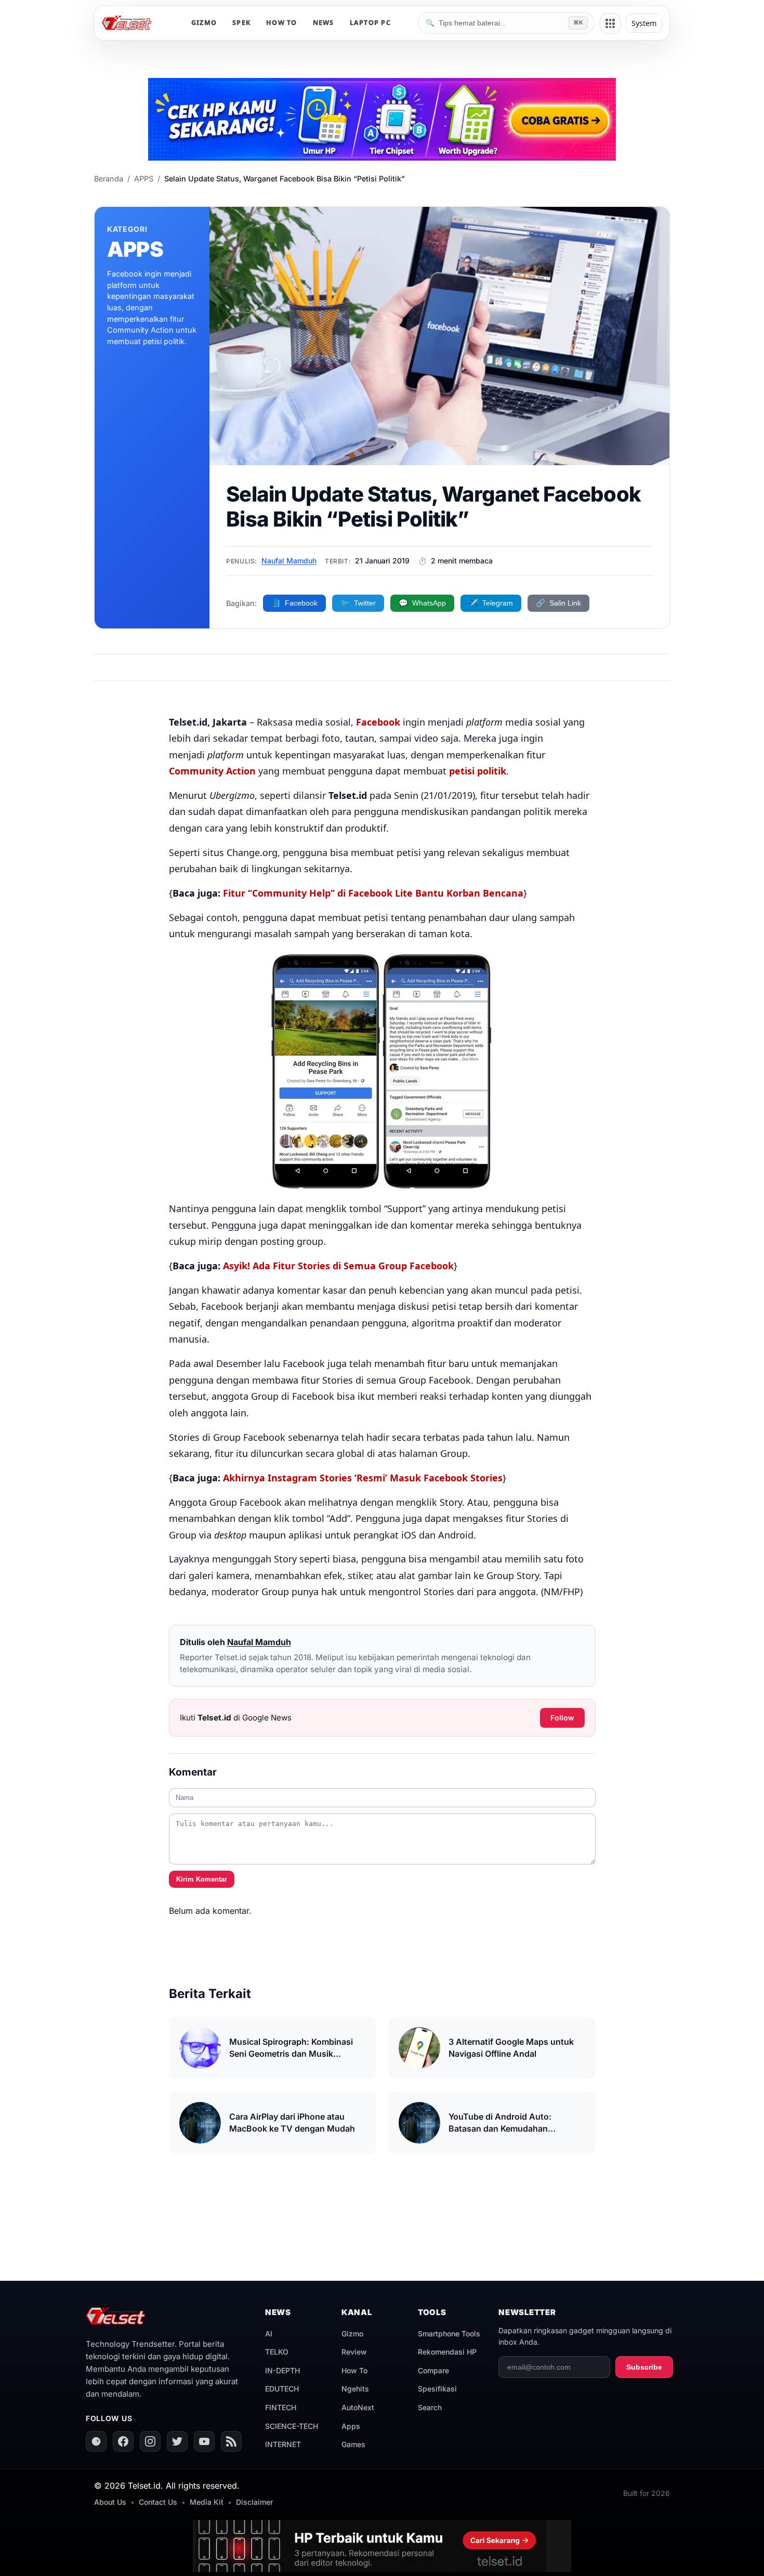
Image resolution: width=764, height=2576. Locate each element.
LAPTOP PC (370, 23)
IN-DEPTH (282, 2370)
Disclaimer (254, 2502)
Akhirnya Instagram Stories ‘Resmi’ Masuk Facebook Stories (363, 1478)
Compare (433, 2370)
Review (354, 2352)
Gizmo (352, 2334)
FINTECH (281, 2407)
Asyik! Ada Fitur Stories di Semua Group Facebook (338, 1266)
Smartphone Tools (449, 2334)
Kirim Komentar (202, 1879)
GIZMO (204, 23)
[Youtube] (204, 2441)
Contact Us (158, 2502)
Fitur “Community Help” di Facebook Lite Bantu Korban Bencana (373, 893)
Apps (351, 2426)
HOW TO (282, 23)
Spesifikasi (437, 2389)
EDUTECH (282, 2389)
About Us (110, 2502)
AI (269, 2334)
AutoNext (358, 2407)
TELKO (277, 2352)
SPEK (241, 23)
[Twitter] (177, 2441)
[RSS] (231, 2441)
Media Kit (207, 2502)
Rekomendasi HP (447, 2352)
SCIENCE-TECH (292, 2426)
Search (430, 2407)
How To (354, 2370)
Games (353, 2444)
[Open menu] (610, 23)
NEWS (324, 23)
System (644, 23)
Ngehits (355, 2389)
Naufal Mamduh (289, 561)
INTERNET (283, 2444)
